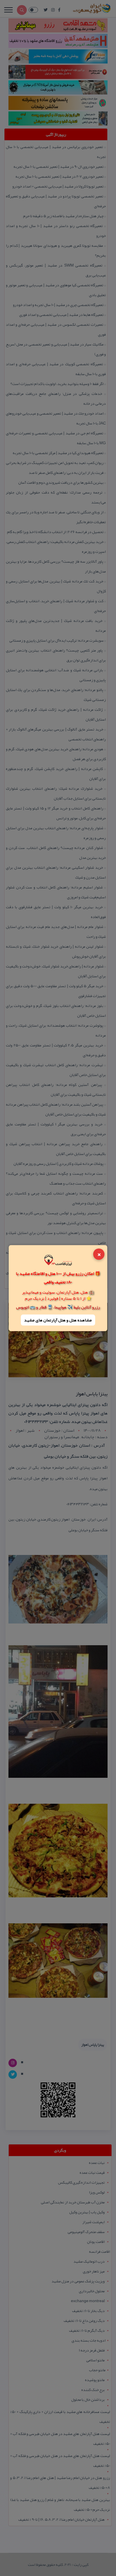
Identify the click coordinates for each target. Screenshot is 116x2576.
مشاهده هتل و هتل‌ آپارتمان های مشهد (58, 1320)
